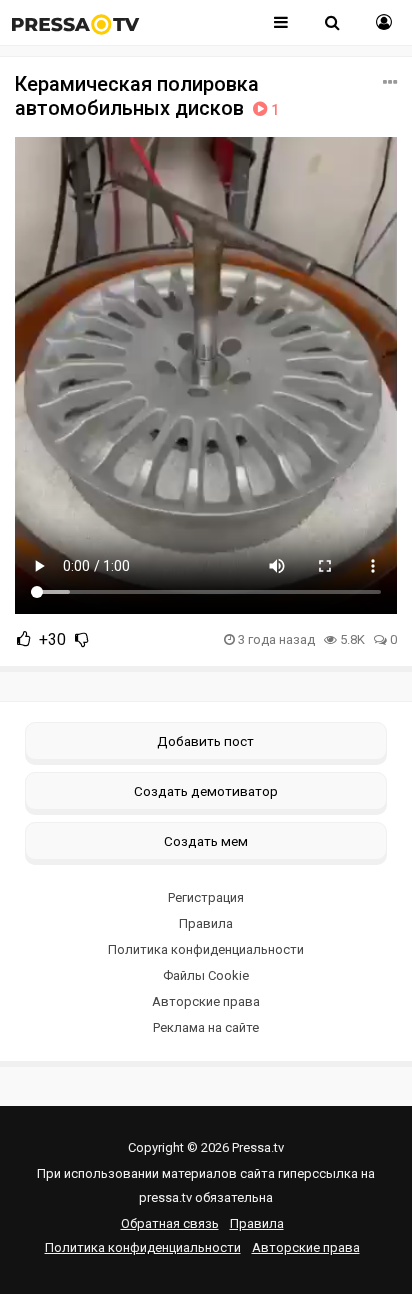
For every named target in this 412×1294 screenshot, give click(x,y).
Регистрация (206, 897)
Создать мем (206, 841)
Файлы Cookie (206, 975)
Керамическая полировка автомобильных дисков (147, 96)
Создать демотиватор (206, 791)
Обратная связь (170, 1223)
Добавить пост (205, 741)
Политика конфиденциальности (206, 949)
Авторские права (206, 1001)
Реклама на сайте (206, 1027)
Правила (206, 923)
